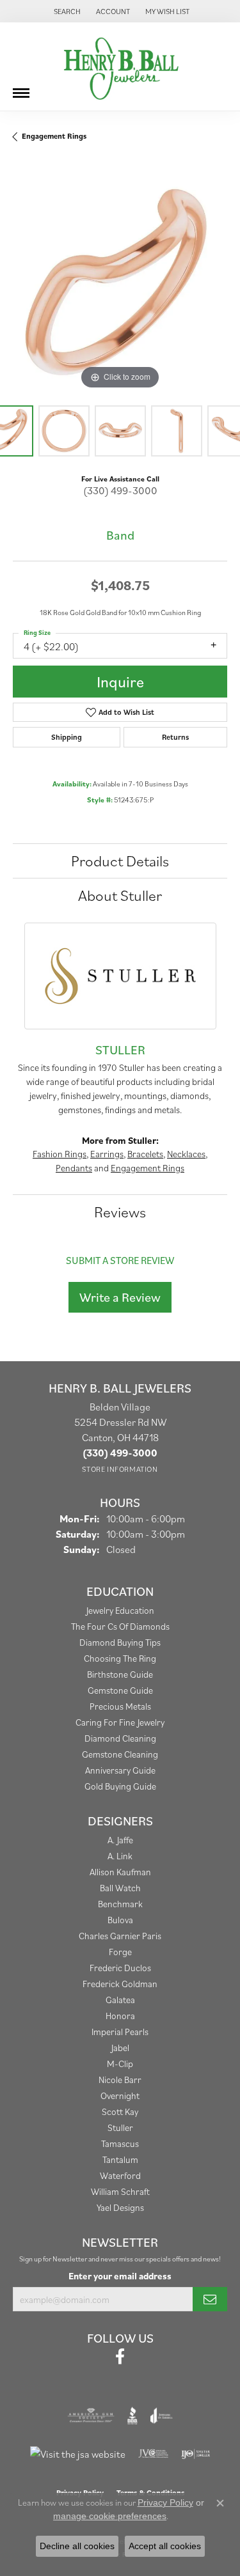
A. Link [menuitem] (120, 1856)
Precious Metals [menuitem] (120, 1706)
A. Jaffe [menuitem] (120, 1840)
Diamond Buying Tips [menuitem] (120, 1642)
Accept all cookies (165, 2546)
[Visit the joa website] (162, 2416)
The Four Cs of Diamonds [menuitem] (120, 1626)
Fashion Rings (60, 1154)
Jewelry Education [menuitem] (120, 1610)
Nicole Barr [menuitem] (120, 2080)
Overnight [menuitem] (120, 2096)
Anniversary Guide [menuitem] (120, 1770)
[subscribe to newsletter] (210, 2299)
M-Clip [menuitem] (120, 2064)
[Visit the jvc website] (153, 2454)
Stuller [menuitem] (120, 2127)
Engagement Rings (54, 136)
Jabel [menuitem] (120, 2048)
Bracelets (145, 1154)
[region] (120, 285)
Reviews (120, 1212)
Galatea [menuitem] (120, 2000)
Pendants (74, 1168)
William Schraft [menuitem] (120, 2191)
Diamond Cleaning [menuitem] (120, 1738)
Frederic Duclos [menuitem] (120, 1968)
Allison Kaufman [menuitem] (120, 1872)
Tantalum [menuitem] (120, 2159)
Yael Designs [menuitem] (120, 2207)
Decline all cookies (77, 2546)
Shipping (67, 737)
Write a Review (120, 1297)
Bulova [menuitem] (120, 1920)
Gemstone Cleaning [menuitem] (120, 1754)
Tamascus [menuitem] (120, 2143)
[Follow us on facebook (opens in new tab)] (120, 2357)
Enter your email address (120, 2276)
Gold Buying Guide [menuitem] (120, 1786)
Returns (175, 737)
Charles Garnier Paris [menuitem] (120, 1936)
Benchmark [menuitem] (120, 1904)
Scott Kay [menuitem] (120, 2112)
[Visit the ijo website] (196, 2454)
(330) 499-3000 (120, 490)
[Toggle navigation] (21, 88)
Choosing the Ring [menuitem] (120, 1658)
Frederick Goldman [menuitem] (120, 1984)
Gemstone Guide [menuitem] (120, 1690)
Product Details (120, 861)
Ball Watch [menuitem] (120, 1888)
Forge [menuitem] (120, 1952)
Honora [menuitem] (120, 2016)
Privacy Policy (165, 2502)
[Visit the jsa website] (78, 2454)
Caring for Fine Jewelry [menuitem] (120, 1722)
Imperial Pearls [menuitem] (120, 2032)
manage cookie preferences (110, 2516)
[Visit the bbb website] (133, 2416)
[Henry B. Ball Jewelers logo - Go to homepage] (120, 66)
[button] (66, 11)
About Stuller (120, 895)
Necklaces (186, 1154)
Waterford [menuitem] (120, 2175)
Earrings (107, 1154)
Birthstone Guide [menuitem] (120, 1674)
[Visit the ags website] (91, 2416)
